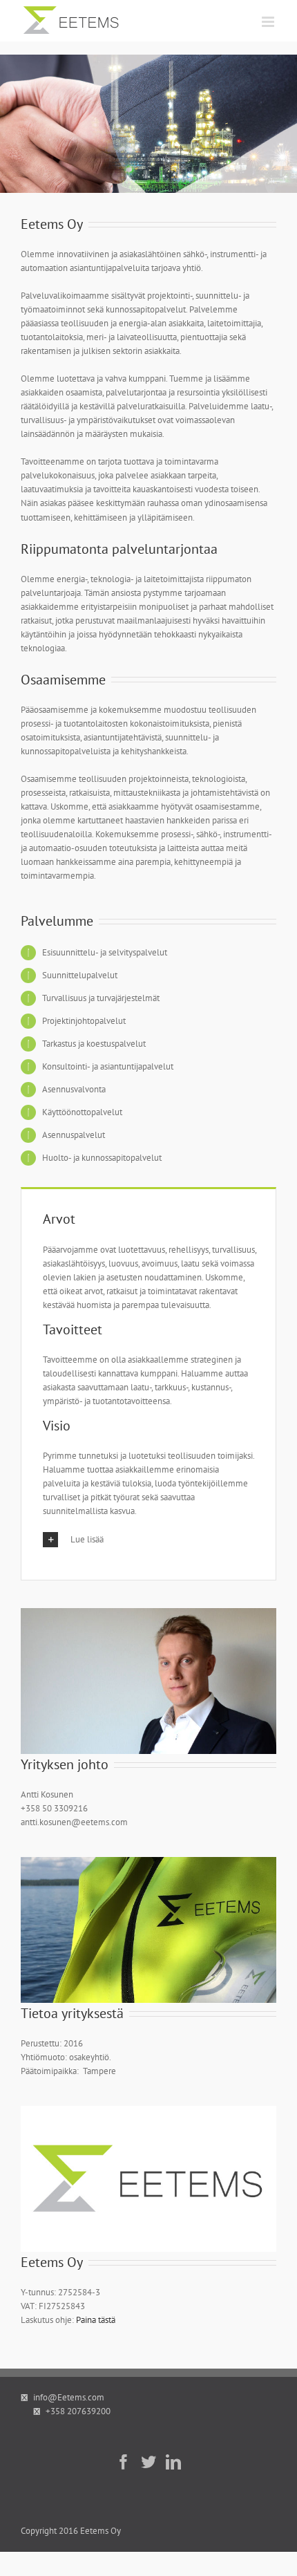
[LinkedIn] (173, 2462)
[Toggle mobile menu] (269, 22)
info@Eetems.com (69, 2397)
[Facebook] (124, 2462)
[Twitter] (148, 2462)
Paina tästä (96, 2320)
